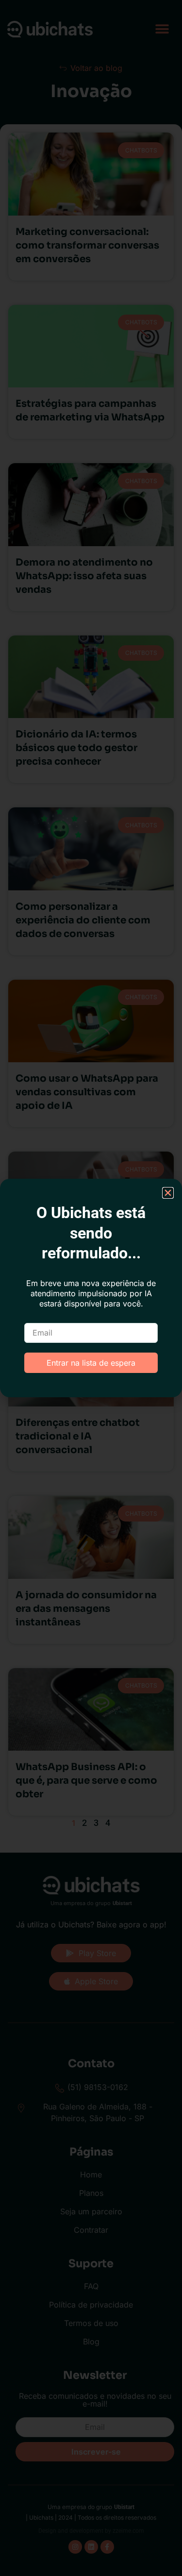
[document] (91, 1288)
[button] (168, 1193)
